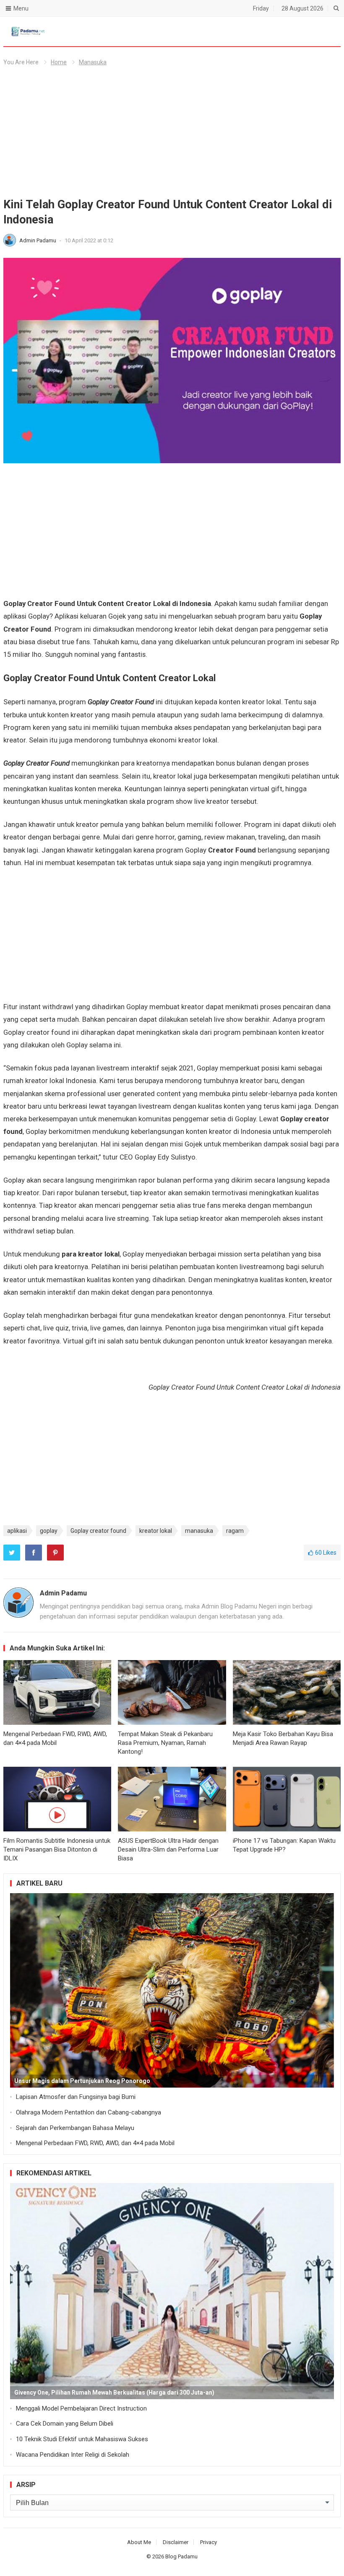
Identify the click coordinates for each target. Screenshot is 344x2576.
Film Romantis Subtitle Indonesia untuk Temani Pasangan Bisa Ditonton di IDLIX (57, 1849)
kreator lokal (156, 1531)
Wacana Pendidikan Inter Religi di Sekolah (73, 2455)
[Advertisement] (172, 135)
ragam (235, 1531)
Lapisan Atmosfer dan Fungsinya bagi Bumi (76, 2097)
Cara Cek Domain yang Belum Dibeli (65, 2424)
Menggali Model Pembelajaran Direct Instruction (81, 2408)
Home (59, 62)
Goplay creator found (98, 1531)
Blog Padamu (181, 2556)
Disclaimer (176, 2542)
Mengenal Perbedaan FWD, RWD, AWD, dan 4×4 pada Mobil (95, 2143)
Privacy (208, 2542)
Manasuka (93, 62)
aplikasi (17, 1531)
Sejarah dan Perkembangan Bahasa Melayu (75, 2128)
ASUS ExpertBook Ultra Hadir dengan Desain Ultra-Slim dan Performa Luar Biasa (168, 1849)
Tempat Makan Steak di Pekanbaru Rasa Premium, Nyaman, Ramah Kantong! (165, 1743)
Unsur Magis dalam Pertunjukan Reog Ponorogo (82, 2081)
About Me (139, 2542)
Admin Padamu (38, 240)
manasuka (199, 1531)
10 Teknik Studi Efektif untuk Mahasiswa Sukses (82, 2439)
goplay (49, 1531)
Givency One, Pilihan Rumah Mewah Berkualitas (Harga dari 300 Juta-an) (114, 2392)
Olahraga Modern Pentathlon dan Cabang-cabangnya (89, 2112)
